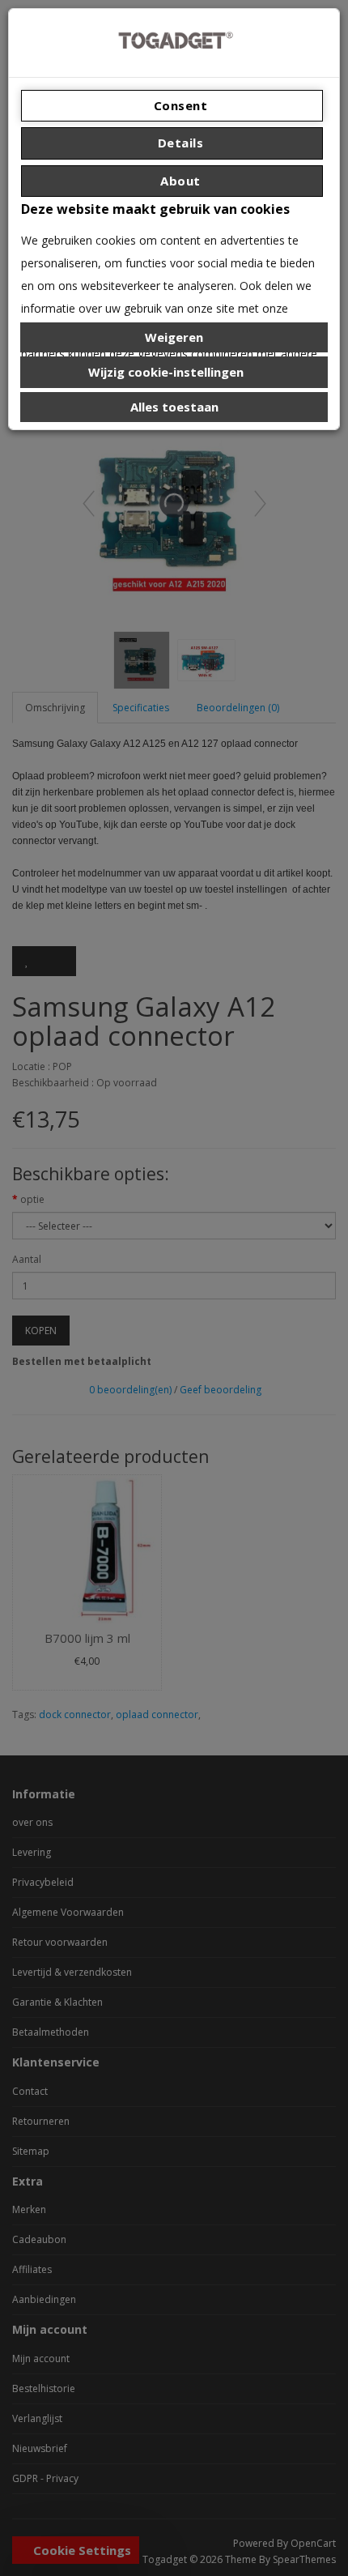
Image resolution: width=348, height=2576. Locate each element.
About (179, 181)
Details (178, 143)
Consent (178, 105)
